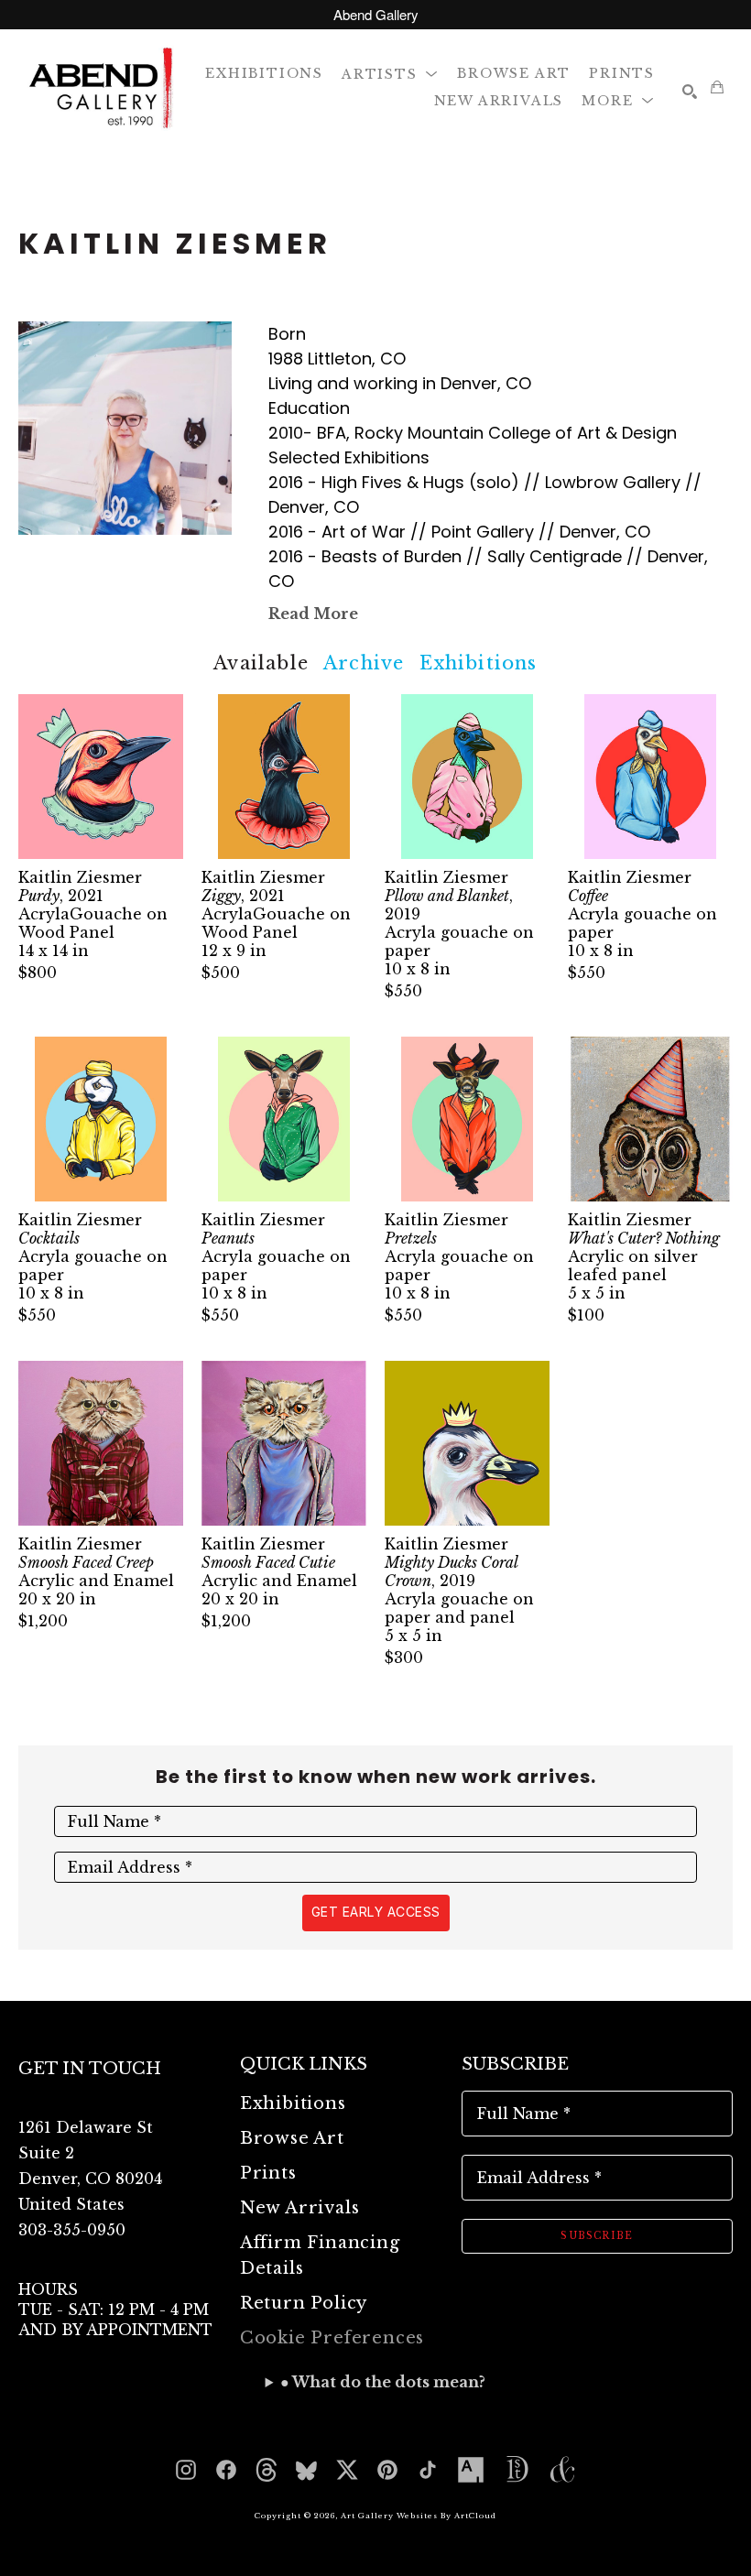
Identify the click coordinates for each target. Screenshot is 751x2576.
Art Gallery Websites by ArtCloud (419, 2516)
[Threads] (267, 2470)
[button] (390, 73)
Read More (313, 614)
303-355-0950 (72, 2230)
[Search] (690, 92)
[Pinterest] (387, 2470)
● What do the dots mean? (383, 2382)
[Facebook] (226, 2470)
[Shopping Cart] (717, 87)
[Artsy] (471, 2470)
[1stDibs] (517, 2470)
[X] (347, 2470)
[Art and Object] (562, 2470)
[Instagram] (186, 2470)
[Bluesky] (307, 2470)
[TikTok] (428, 2470)
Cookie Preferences (332, 2338)
